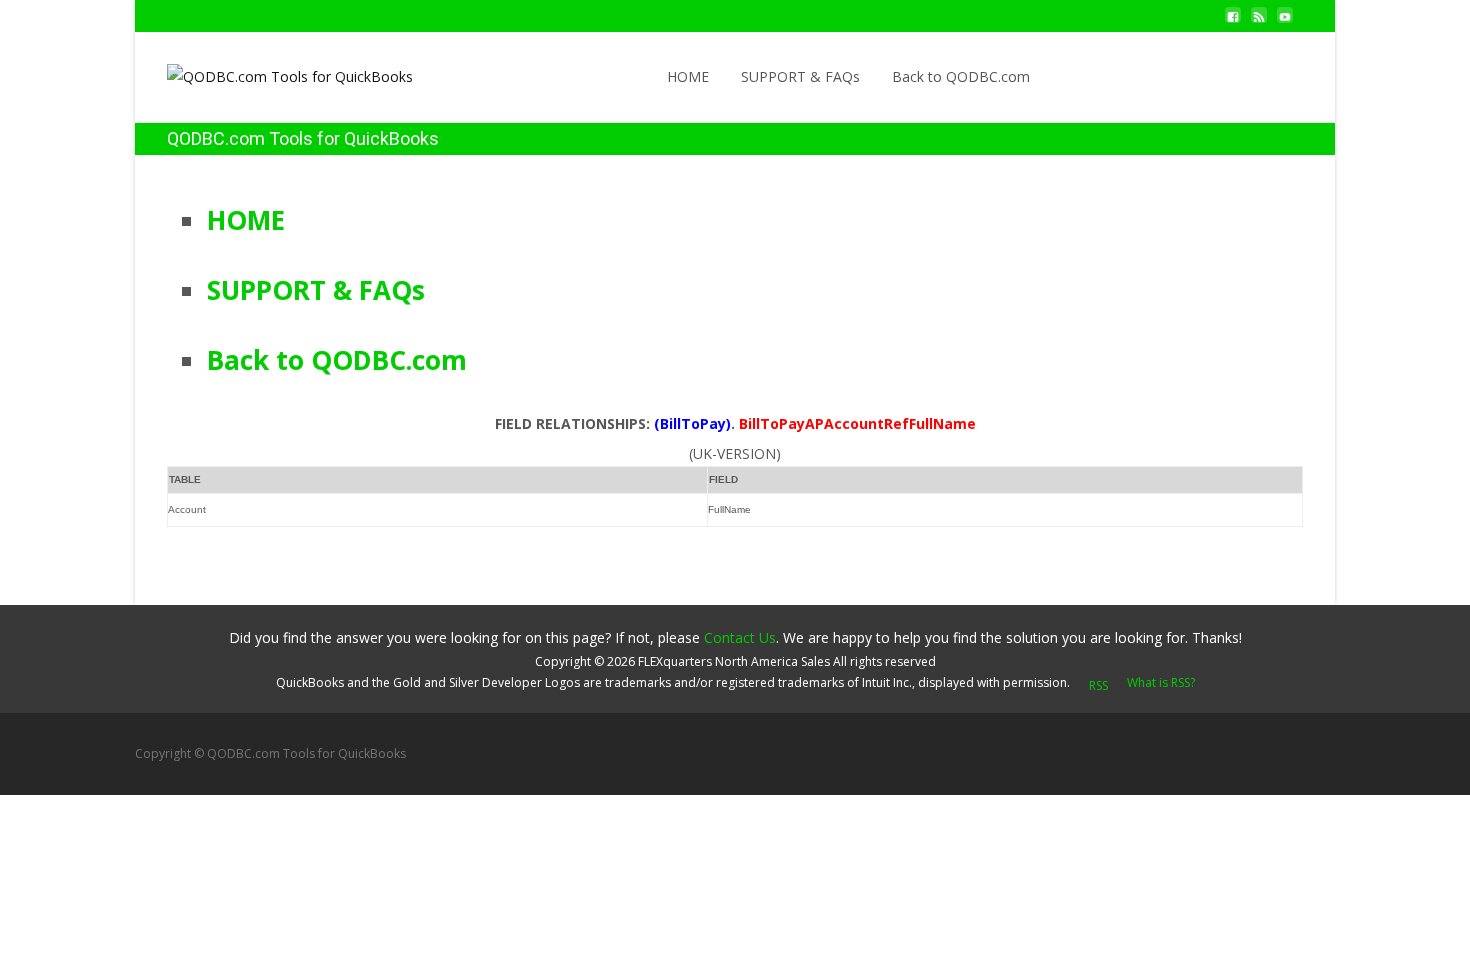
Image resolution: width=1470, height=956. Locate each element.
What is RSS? (1161, 682)
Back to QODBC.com (961, 76)
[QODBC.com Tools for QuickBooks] (274, 72)
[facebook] (1233, 22)
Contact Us (740, 637)
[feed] (1259, 22)
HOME (688, 76)
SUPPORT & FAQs (800, 76)
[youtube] (1285, 22)
